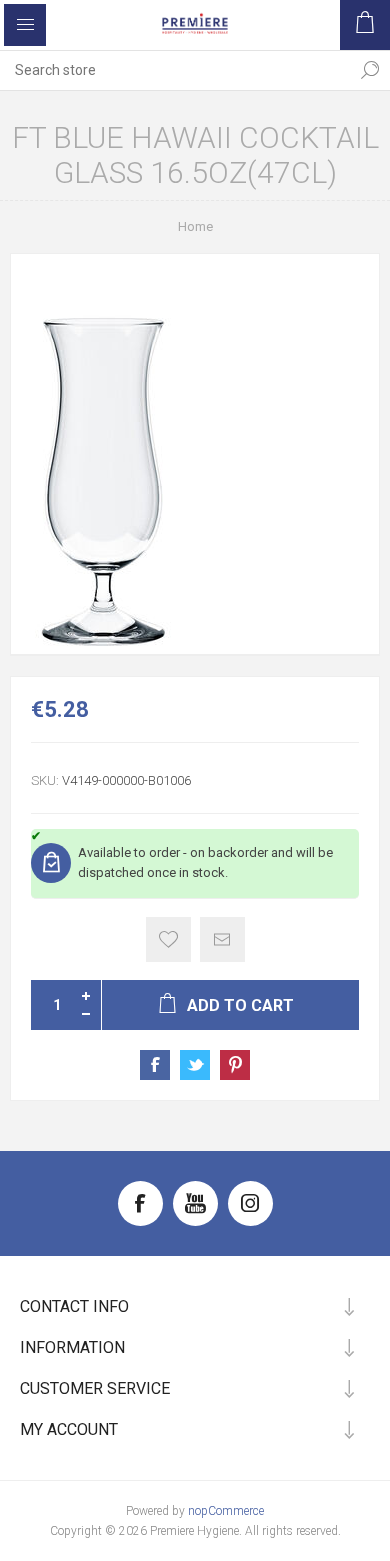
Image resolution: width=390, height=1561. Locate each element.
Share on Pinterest (235, 1065)
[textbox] (175, 70)
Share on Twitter (195, 1065)
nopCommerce (226, 1511)
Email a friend (222, 939)
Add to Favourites (168, 939)
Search (370, 70)
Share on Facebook (155, 1065)
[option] (195, 454)
